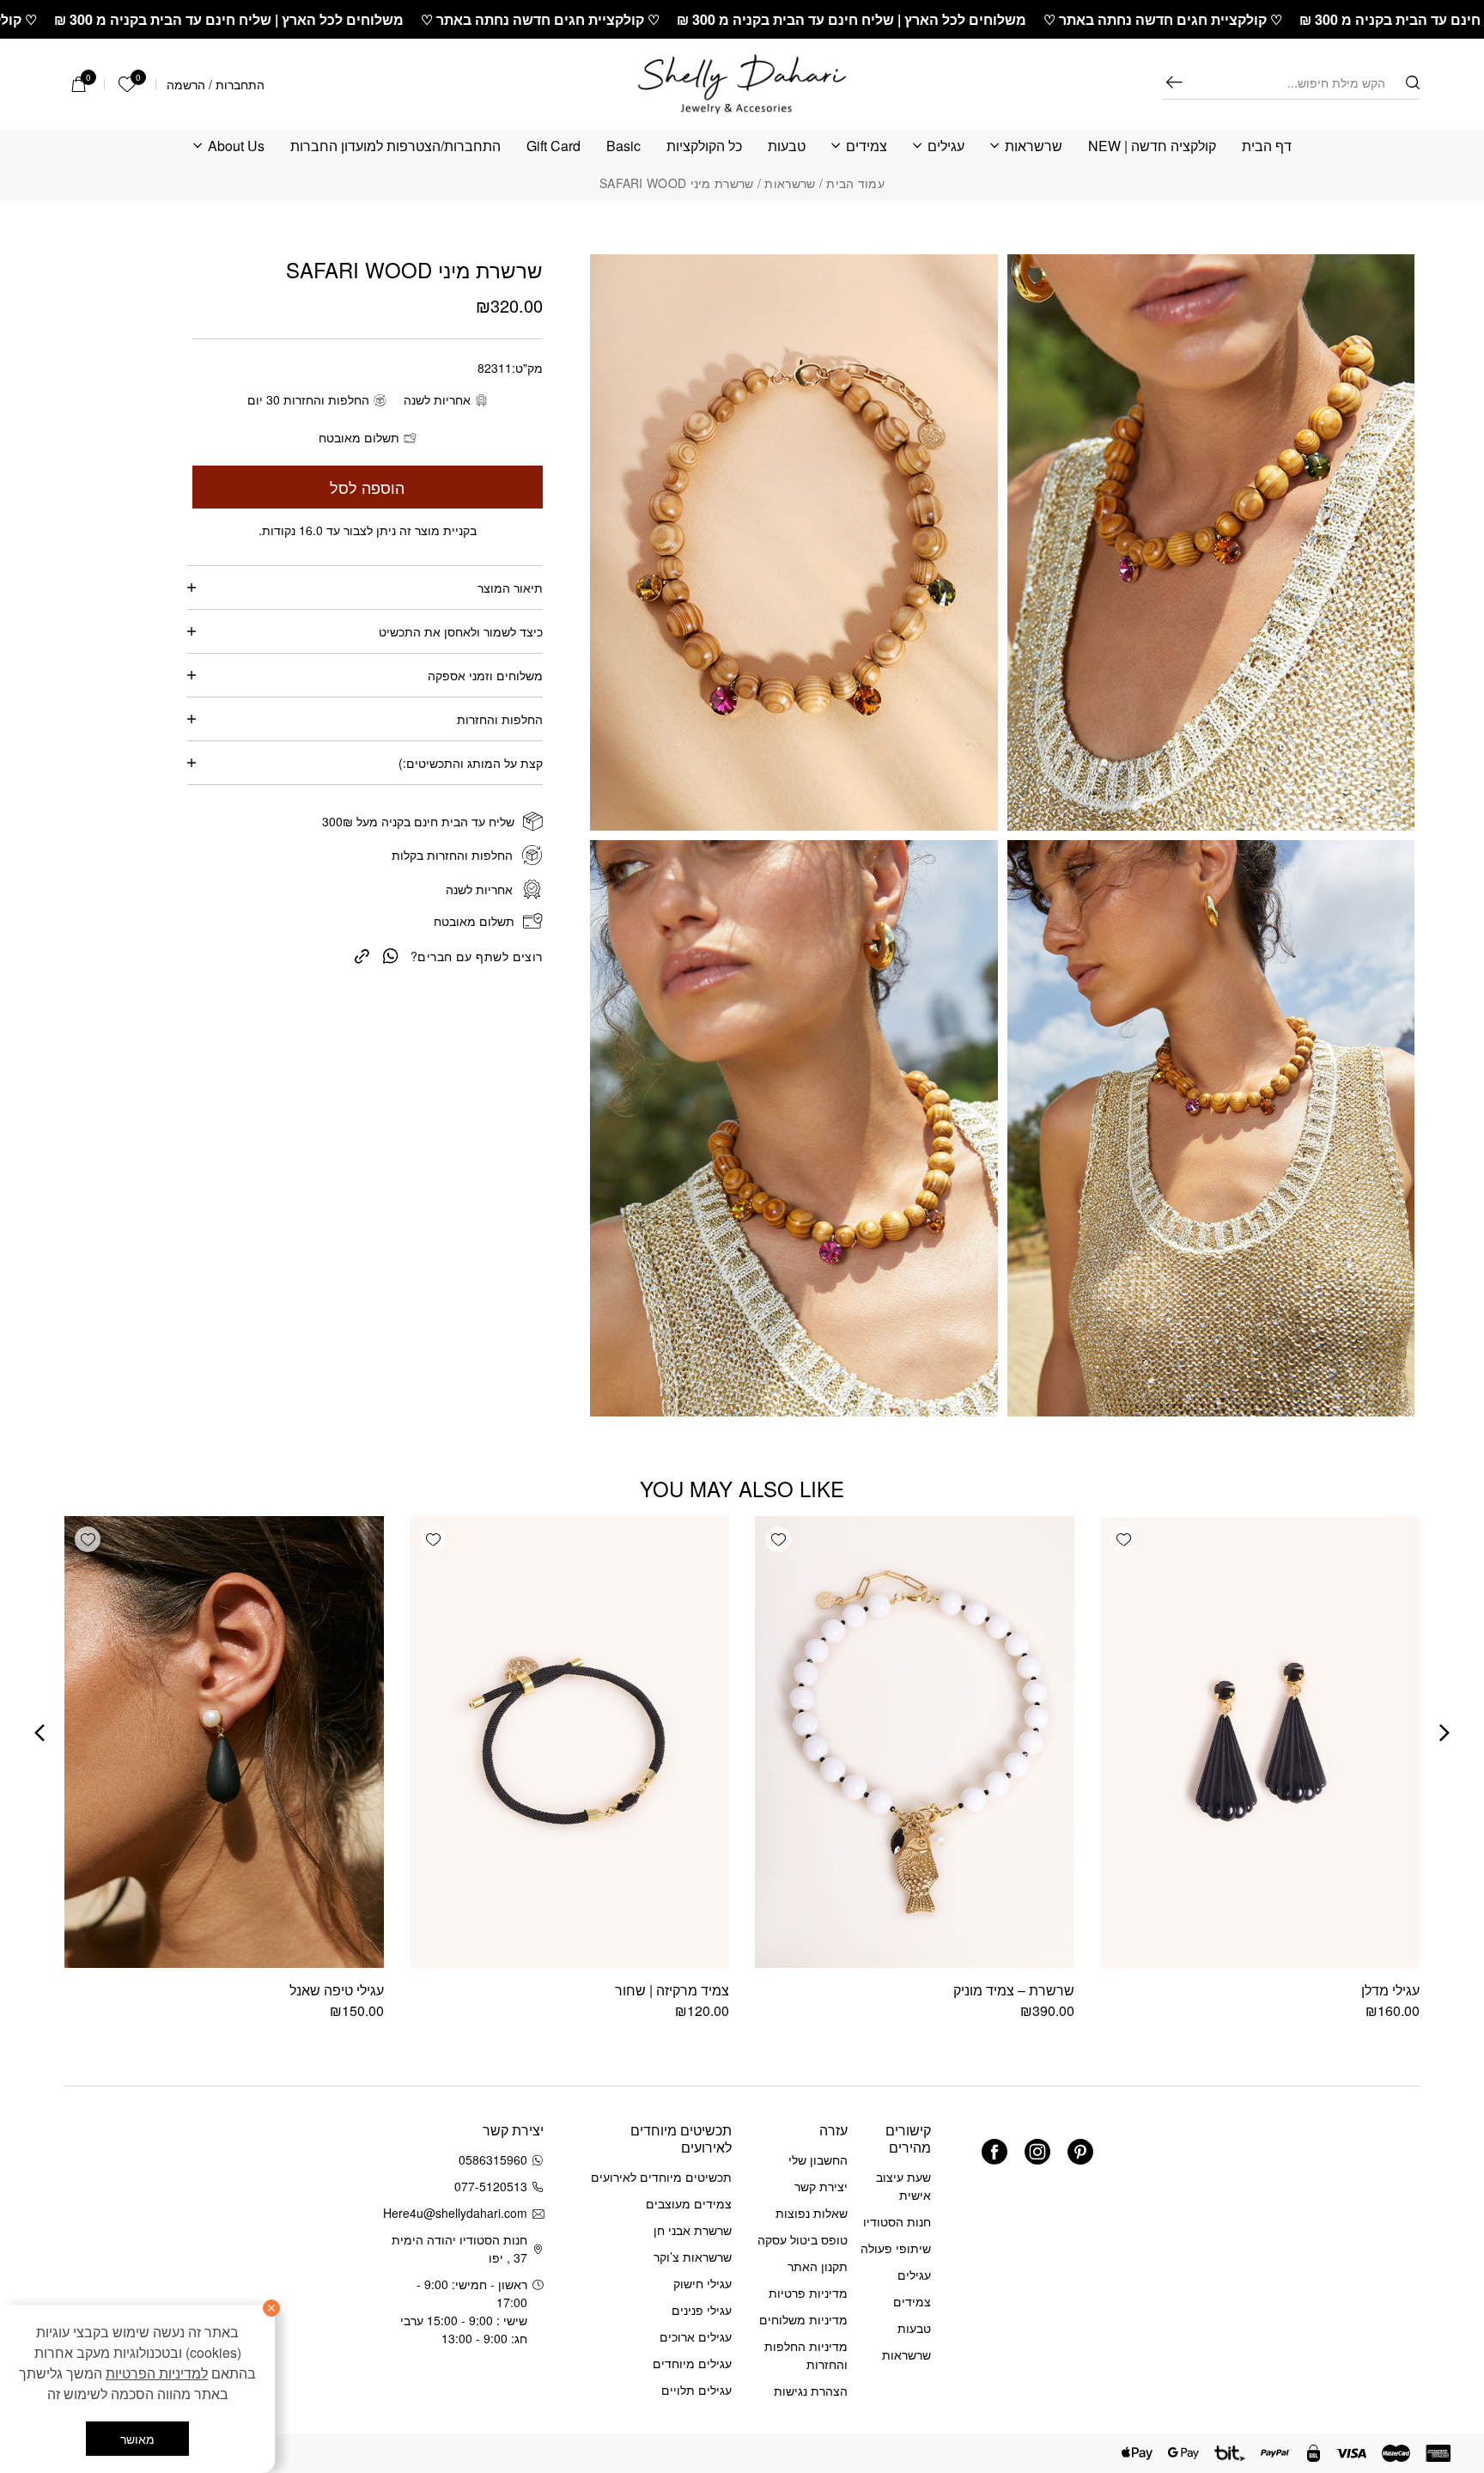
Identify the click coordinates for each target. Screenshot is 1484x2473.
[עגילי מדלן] (1260, 1742)
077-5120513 (491, 2186)
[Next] (40, 1733)
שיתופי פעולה (896, 2248)
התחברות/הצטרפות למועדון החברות (395, 146)
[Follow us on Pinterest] (1080, 2152)
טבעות (787, 146)
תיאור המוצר (510, 588)
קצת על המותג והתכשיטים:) (471, 763)
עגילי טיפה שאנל (337, 1990)
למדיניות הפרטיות (157, 2373)
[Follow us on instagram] (1037, 2152)
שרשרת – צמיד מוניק (1014, 1990)
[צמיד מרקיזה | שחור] (569, 1742)
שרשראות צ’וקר (693, 2257)
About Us (236, 146)
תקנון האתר (818, 2266)
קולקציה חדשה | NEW (1152, 146)
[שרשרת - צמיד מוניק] (915, 1742)
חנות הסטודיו (897, 2221)
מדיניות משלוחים (803, 2319)
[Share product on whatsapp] (391, 955)
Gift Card (553, 146)
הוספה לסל (367, 487)
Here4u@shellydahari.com (458, 2213)
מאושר (137, 2439)
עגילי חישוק (702, 2283)
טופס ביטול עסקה (803, 2239)
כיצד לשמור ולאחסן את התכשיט (461, 631)
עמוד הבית (855, 183)
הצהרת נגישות (811, 2391)
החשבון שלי (818, 2159)
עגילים (946, 146)
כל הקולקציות (704, 146)
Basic (623, 146)
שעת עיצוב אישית (903, 2186)
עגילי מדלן (1390, 1990)
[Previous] (1444, 1733)
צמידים (867, 146)
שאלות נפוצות (812, 2213)
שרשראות (1034, 146)
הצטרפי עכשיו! (171, 2203)
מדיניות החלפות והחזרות (806, 2355)
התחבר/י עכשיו (115, 2249)
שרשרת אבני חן (693, 2230)
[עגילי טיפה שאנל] (224, 1742)
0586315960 (493, 2159)
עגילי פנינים (702, 2310)
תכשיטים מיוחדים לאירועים (661, 2177)
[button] (1123, 1539)
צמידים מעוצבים (689, 2203)
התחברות (240, 84)
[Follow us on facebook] (994, 2152)
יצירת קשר (821, 2186)
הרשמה (186, 84)
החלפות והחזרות (500, 719)
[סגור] (271, 2308)
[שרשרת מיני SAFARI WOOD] (362, 954)
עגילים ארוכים (696, 2336)
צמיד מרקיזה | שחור (672, 1990)
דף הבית (1267, 146)
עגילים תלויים (696, 2390)
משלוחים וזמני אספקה (485, 675)
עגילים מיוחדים (692, 2363)
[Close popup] (50, 2034)
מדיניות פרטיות (808, 2293)
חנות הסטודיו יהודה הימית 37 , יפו (459, 2248)
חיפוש (1174, 82)
